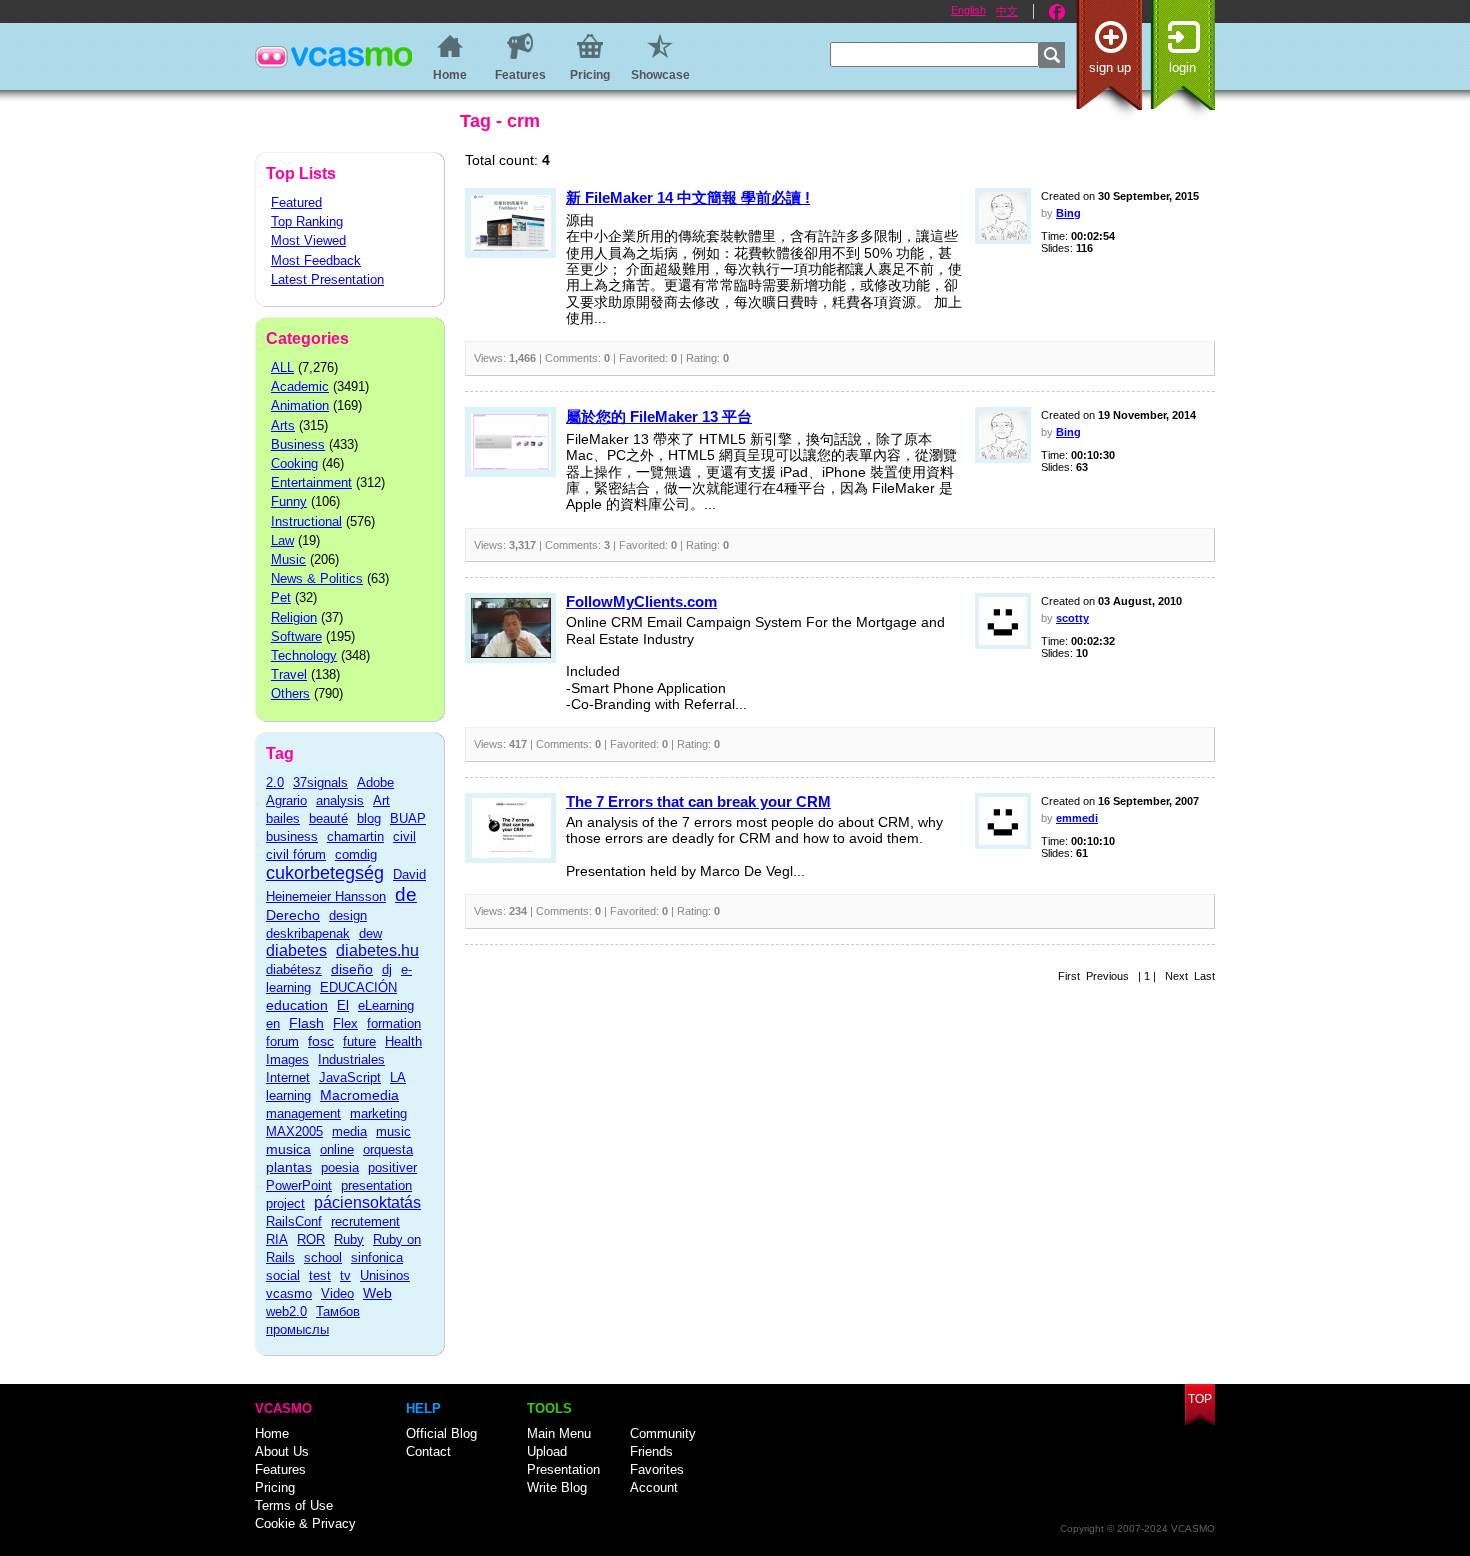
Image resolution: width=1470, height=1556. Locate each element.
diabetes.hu (377, 950)
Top (1200, 1399)
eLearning (386, 1005)
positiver (392, 1167)
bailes (283, 818)
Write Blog (557, 1487)
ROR (311, 1239)
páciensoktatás (367, 1202)
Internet (288, 1077)
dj (387, 969)
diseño (352, 969)
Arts (283, 425)
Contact (428, 1451)
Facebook (1057, 12)
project (285, 1203)
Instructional (306, 521)
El (343, 1005)
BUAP (408, 818)
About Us (282, 1451)
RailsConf (294, 1221)
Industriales (351, 1059)
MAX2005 (294, 1131)
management (303, 1113)
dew (370, 933)
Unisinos (385, 1275)
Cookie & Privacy (305, 1523)
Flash (306, 1023)
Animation (300, 405)
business (292, 836)
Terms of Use (294, 1505)
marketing (378, 1113)
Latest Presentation (327, 279)
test (320, 1275)
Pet (281, 597)
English (968, 10)
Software (296, 636)
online (337, 1149)
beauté (328, 818)
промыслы (297, 1329)
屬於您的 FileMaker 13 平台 (659, 416)
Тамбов (338, 1311)
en (273, 1023)
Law (282, 540)
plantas (289, 1167)
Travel (289, 674)
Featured (296, 202)
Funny (289, 501)
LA (398, 1077)
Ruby (349, 1239)
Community (663, 1433)
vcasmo (289, 1293)
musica (288, 1149)
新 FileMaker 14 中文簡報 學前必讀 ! (688, 197)
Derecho (293, 915)
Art (381, 800)
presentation (376, 1185)
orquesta (388, 1149)
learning (288, 1095)
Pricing (275, 1487)
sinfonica (377, 1257)
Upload (547, 1451)
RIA (277, 1239)
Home (272, 1433)
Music (288, 559)
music (393, 1131)
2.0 (275, 782)
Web (377, 1293)
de (406, 894)
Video (337, 1293)
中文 (1007, 11)
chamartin (355, 836)
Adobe (375, 782)
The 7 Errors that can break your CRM (698, 801)
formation (394, 1023)
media (349, 1131)
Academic (300, 386)
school (323, 1257)
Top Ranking (307, 221)
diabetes (296, 950)
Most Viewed (308, 240)
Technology (304, 655)
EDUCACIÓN (358, 987)
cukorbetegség (325, 873)
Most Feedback (316, 260)
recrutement (365, 1221)
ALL (282, 367)
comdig (356, 854)
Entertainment (311, 482)
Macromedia (359, 1095)
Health (403, 1041)
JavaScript (350, 1077)
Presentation (563, 1469)
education (297, 1005)
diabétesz (294, 969)
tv (345, 1275)
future (359, 1041)
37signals (320, 782)
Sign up (1110, 67)
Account (654, 1487)
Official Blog (441, 1433)
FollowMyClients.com (641, 601)
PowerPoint (299, 1185)
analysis (340, 800)
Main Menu (559, 1433)
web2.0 (286, 1311)
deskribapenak (308, 933)
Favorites (657, 1469)
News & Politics (317, 578)
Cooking (294, 463)
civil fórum (296, 854)
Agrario (286, 800)
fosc (321, 1041)
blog (369, 818)
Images (287, 1059)
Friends (651, 1451)
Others (290, 693)
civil (404, 836)
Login (1182, 67)
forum (282, 1041)
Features (280, 1469)
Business (298, 444)
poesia (340, 1167)
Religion (294, 617)
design (348, 915)
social (283, 1275)
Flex (345, 1023)
